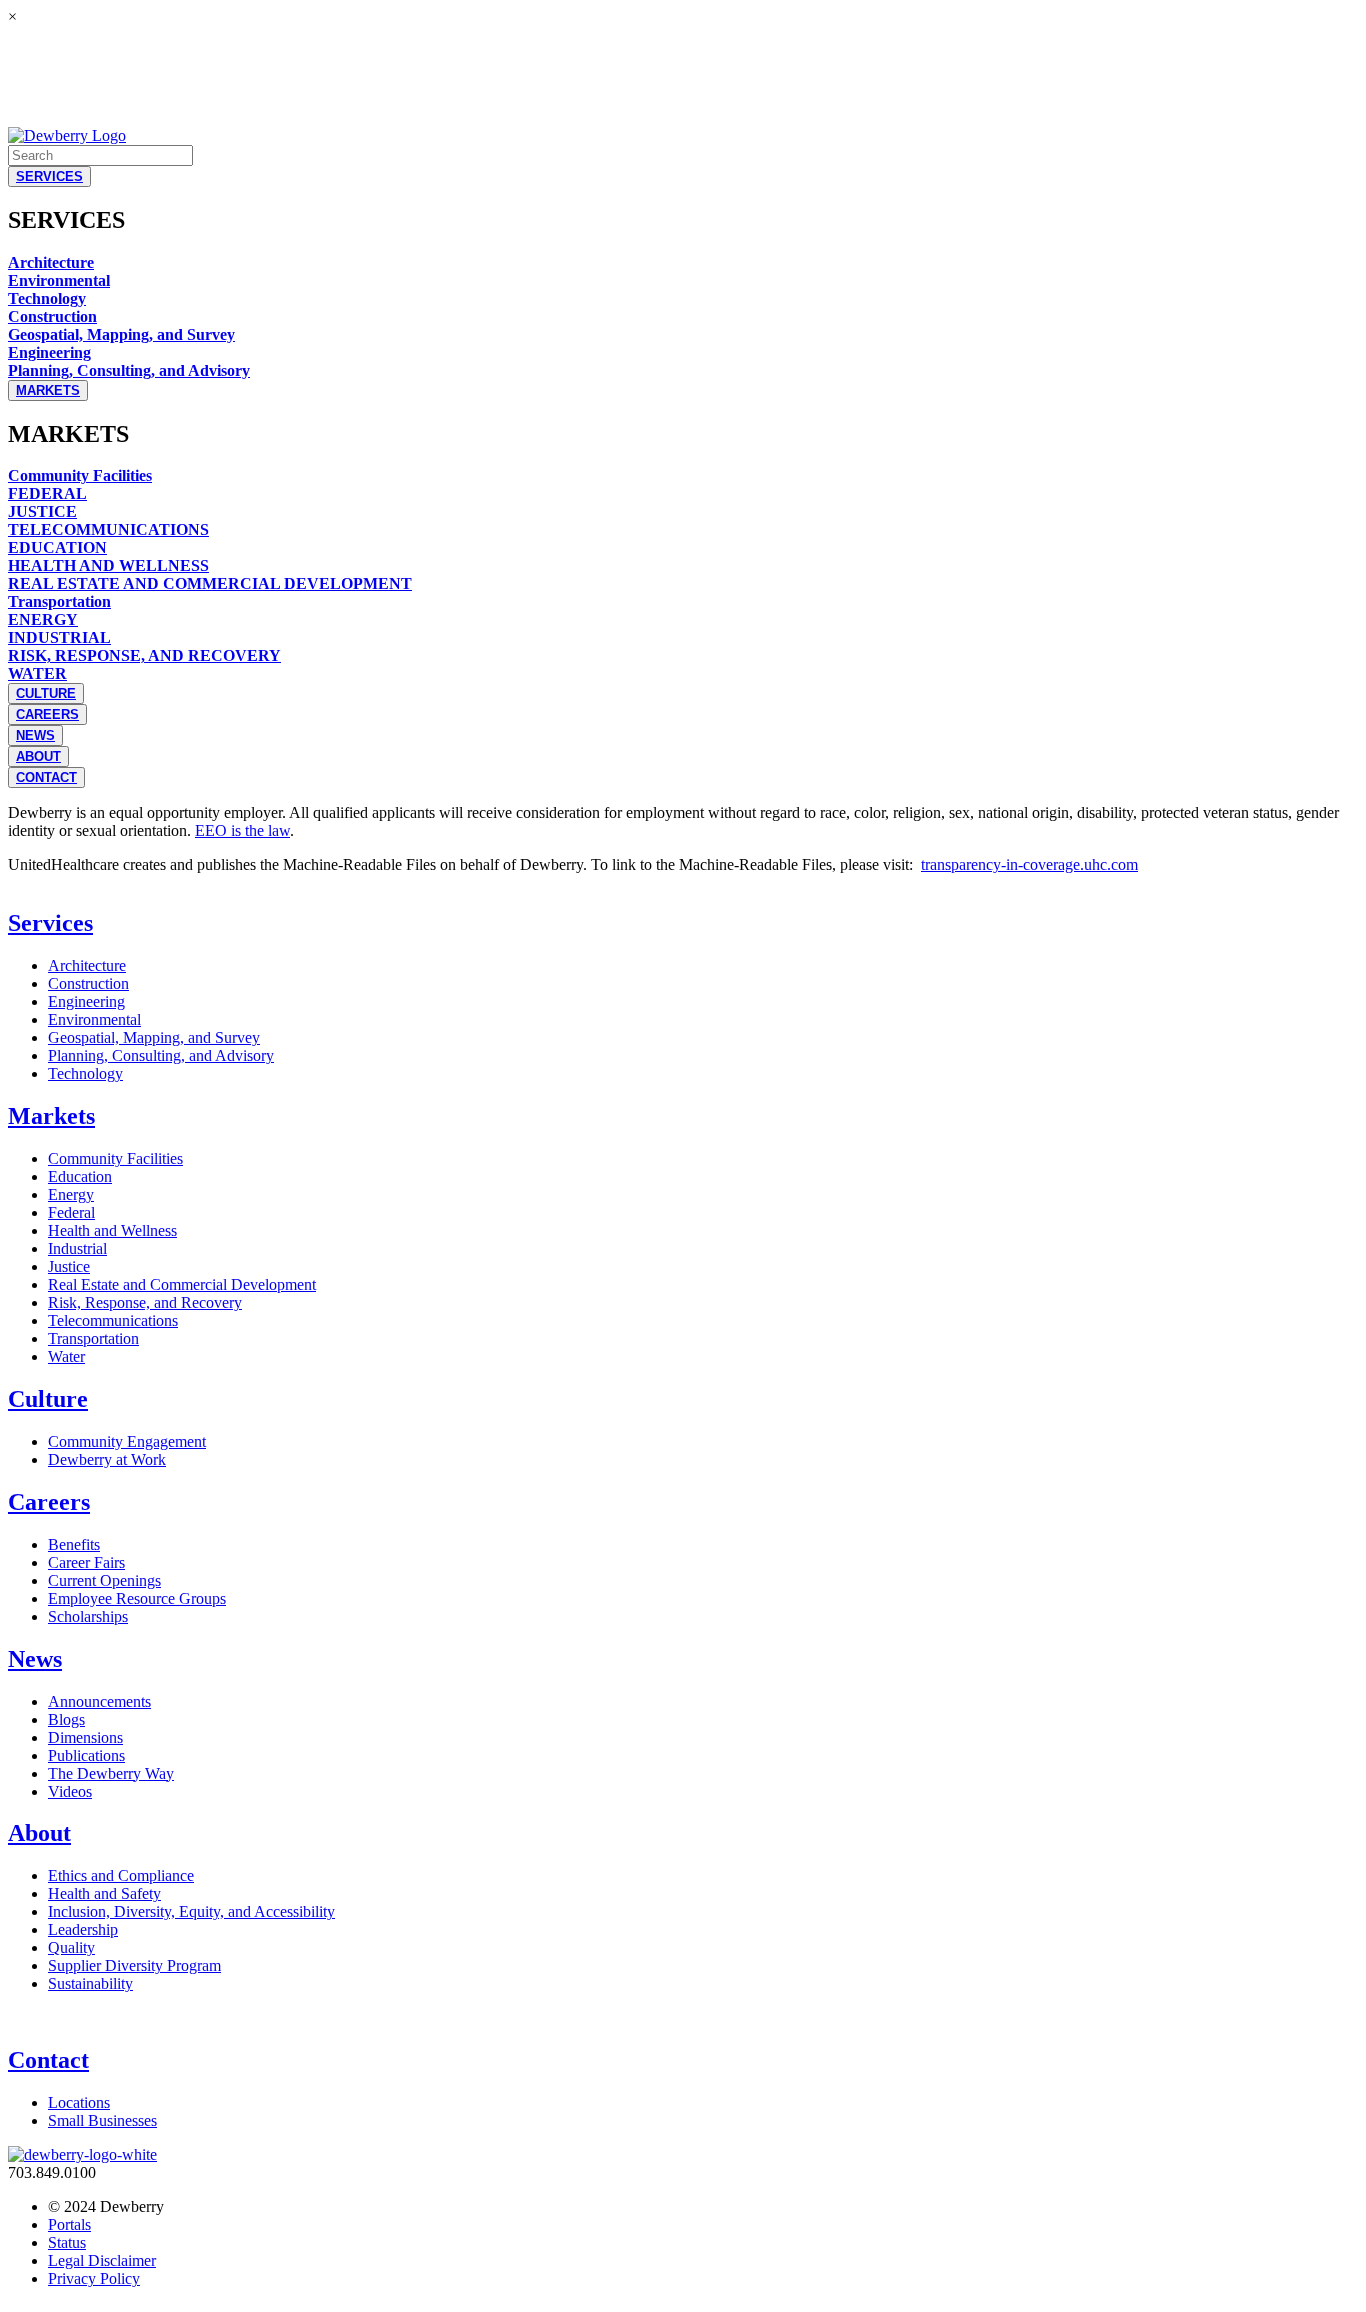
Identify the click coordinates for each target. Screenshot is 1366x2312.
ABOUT (38, 756)
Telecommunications (113, 1320)
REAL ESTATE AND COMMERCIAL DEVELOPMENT (210, 583)
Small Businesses (102, 2120)
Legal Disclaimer (102, 2260)
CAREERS (47, 714)
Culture (48, 1399)
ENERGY (43, 619)
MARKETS (48, 390)
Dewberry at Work (107, 1459)
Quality (71, 1947)
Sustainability (90, 1983)
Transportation (59, 601)
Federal (71, 1212)
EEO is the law (242, 830)
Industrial (77, 1248)
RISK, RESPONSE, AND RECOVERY (144, 655)
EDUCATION (57, 547)
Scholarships (88, 1616)
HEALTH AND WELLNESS (108, 565)
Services (50, 923)
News (35, 1659)
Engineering (49, 352)
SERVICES (49, 176)
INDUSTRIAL (59, 637)
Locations (79, 2102)
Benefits (74, 1544)
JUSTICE (42, 511)
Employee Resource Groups (137, 1598)
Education (80, 1176)
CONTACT (46, 777)
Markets (51, 1116)
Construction (52, 316)
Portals (69, 2224)
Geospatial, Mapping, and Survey (121, 334)
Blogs (66, 1719)
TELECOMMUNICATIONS (108, 529)
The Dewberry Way (111, 1773)
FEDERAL (47, 493)
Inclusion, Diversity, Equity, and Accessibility (191, 1911)
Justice (69, 1266)
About (39, 1833)
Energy (71, 1194)
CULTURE (46, 693)
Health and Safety (104, 1893)
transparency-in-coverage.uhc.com (1029, 864)
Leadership (83, 1929)
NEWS (35, 735)
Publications (86, 1755)
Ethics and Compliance (121, 1875)
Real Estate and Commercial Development (182, 1284)
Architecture (51, 262)
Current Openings (104, 1580)
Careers (49, 1502)
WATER (37, 673)
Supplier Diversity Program (134, 1965)
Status (67, 2242)
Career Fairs (86, 1562)
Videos (70, 1791)
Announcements (99, 1701)
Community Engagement (127, 1441)
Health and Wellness (112, 1230)
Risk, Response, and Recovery (145, 1302)
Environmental (59, 280)
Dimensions (85, 1737)
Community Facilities (80, 475)
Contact (48, 2060)
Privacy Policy (94, 2278)
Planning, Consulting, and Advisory (129, 370)
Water (66, 1356)
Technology (47, 298)
